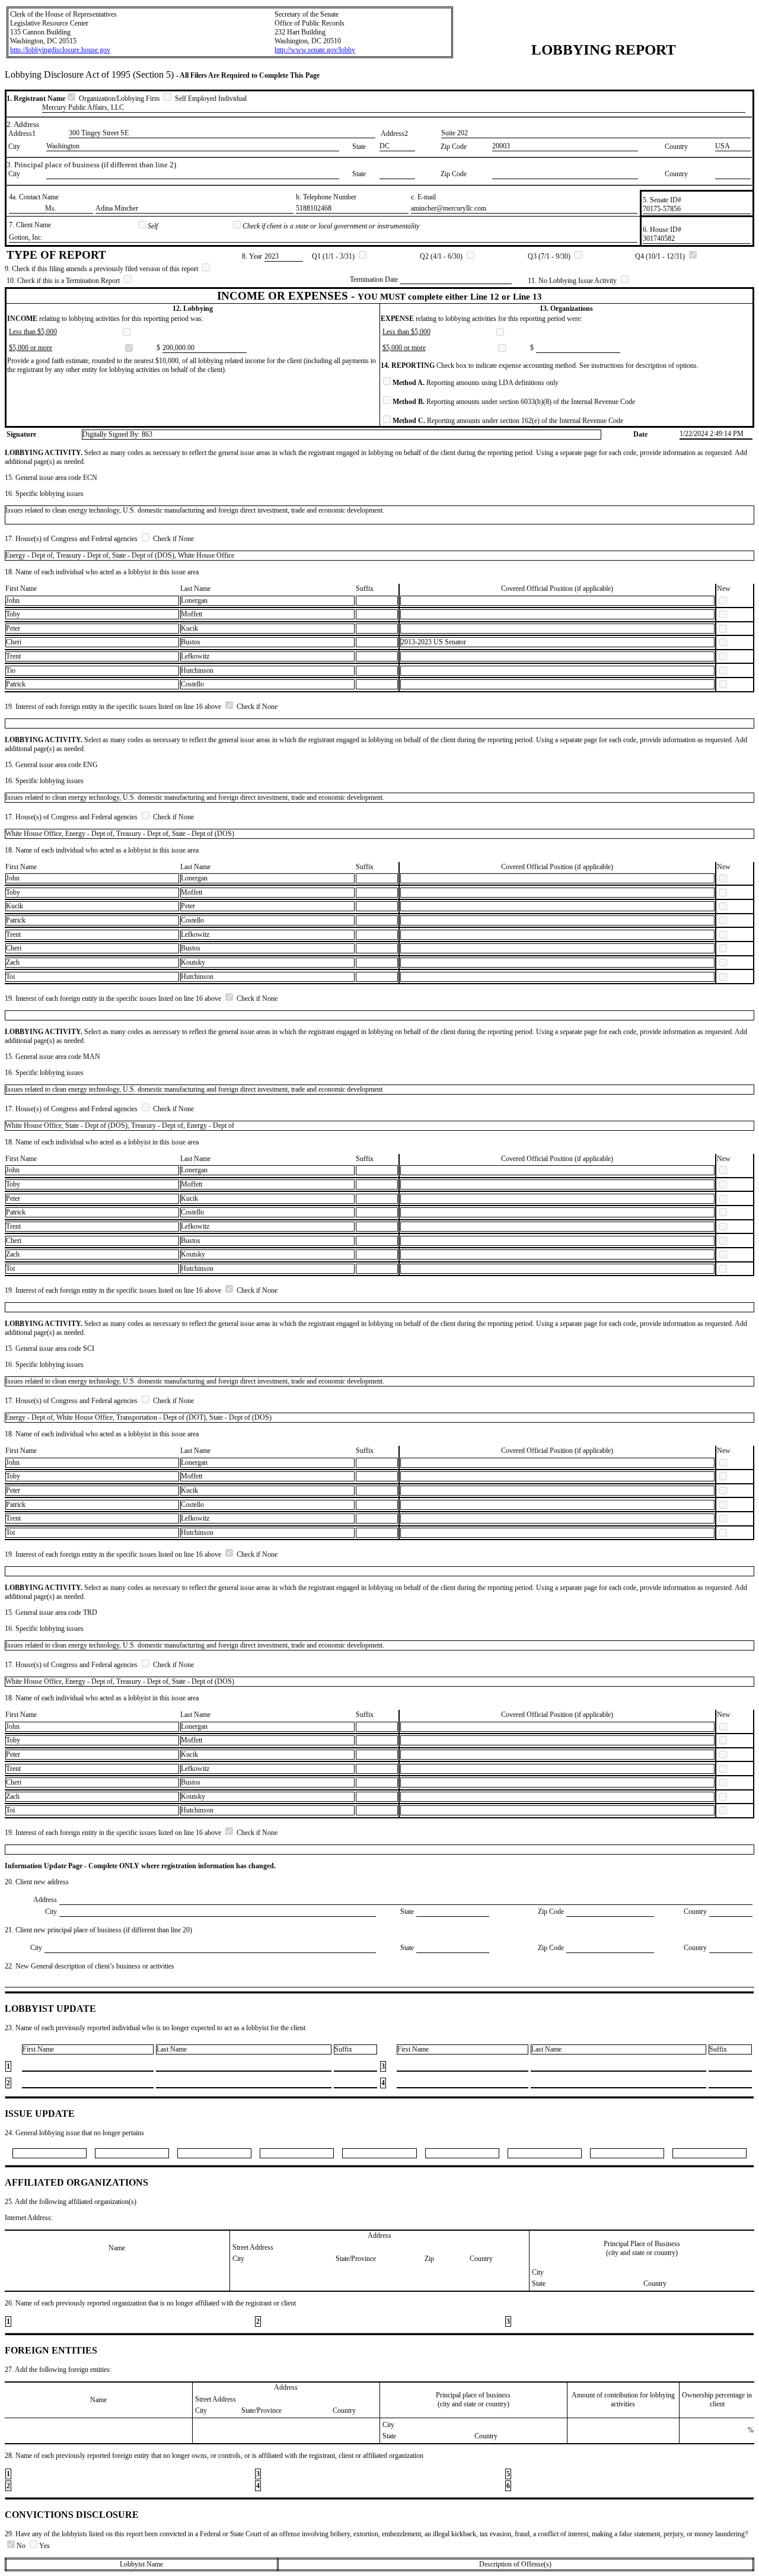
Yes (44, 2546)
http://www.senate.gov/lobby (315, 50)
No (22, 2546)
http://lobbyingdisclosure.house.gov (60, 50)
